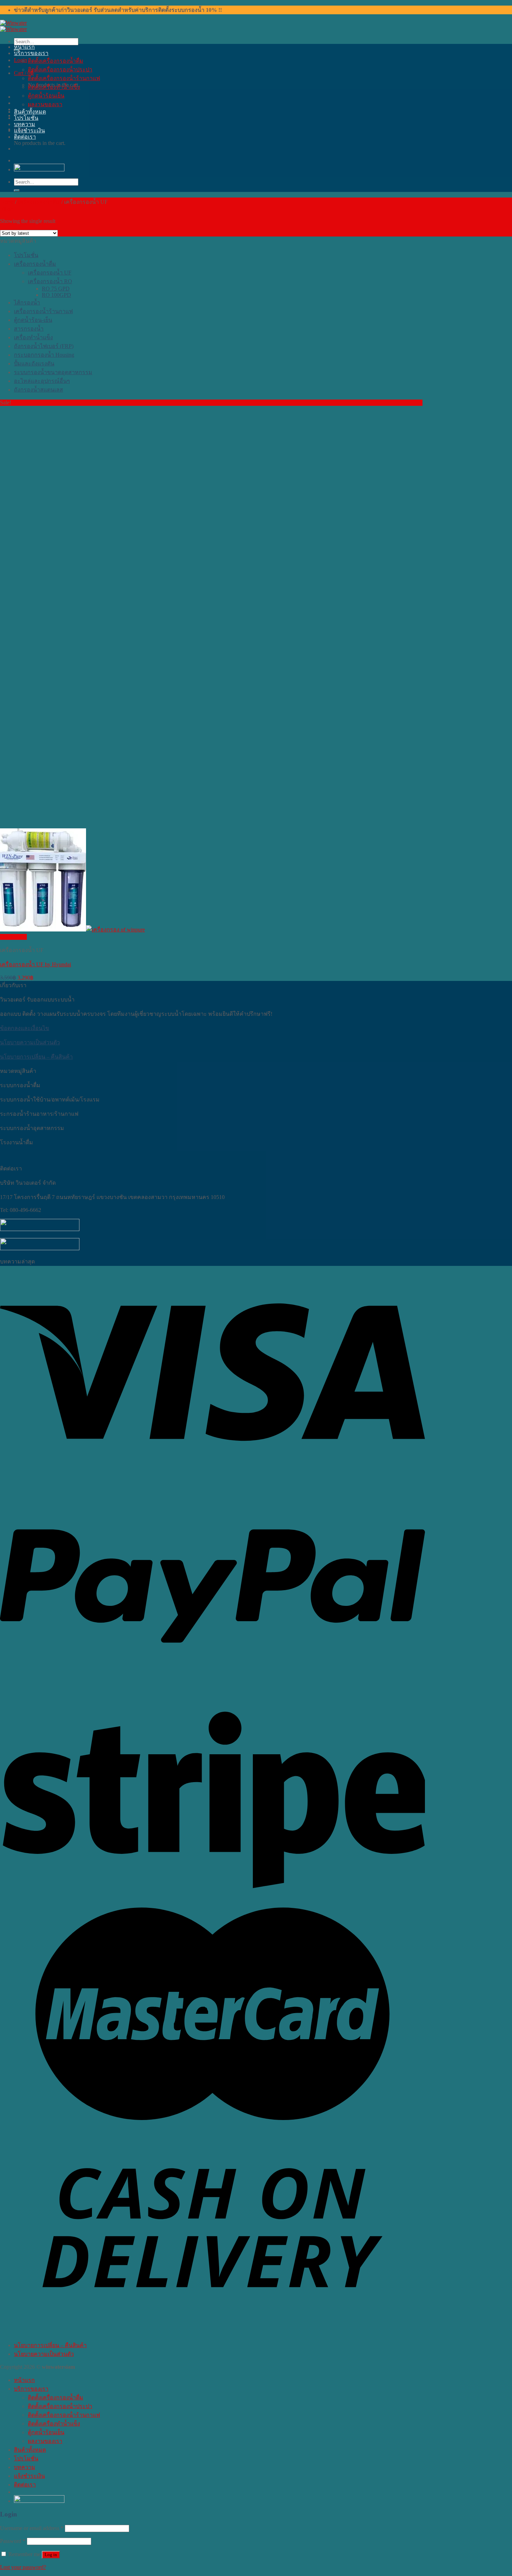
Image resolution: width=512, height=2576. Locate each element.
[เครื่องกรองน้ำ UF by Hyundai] (72, 930)
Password (13, 2541)
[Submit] (17, 191)
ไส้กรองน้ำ (27, 303)
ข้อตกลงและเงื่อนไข (25, 1028)
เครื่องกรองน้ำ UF (50, 273)
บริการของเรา (31, 53)
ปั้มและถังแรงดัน (34, 363)
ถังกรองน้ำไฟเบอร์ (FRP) (44, 346)
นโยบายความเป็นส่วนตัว (30, 1042)
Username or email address (32, 2528)
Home (7, 202)
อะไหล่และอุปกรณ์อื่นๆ (42, 381)
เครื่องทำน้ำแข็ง (33, 337)
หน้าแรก (24, 47)
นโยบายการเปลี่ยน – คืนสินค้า (36, 1057)
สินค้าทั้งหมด (30, 112)
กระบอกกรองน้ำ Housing (44, 355)
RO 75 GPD (56, 289)
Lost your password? (23, 2567)
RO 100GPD (56, 295)
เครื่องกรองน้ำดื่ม (39, 202)
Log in (51, 2555)
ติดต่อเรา (25, 137)
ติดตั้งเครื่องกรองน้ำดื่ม (56, 61)
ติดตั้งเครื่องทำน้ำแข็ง (54, 87)
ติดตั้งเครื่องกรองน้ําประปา (60, 69)
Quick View (13, 937)
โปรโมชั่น (26, 118)
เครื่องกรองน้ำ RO (50, 281)
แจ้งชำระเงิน (29, 130)
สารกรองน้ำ (29, 329)
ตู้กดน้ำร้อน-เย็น (33, 320)
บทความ (25, 124)
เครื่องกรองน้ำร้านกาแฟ (43, 311)
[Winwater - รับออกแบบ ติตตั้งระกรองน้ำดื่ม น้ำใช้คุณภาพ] (13, 26)
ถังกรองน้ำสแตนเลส (38, 390)
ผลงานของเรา (45, 104)
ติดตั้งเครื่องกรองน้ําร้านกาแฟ (64, 78)
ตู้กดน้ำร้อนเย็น (46, 96)
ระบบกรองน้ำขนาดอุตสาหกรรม (53, 372)
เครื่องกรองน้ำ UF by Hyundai (36, 964)
